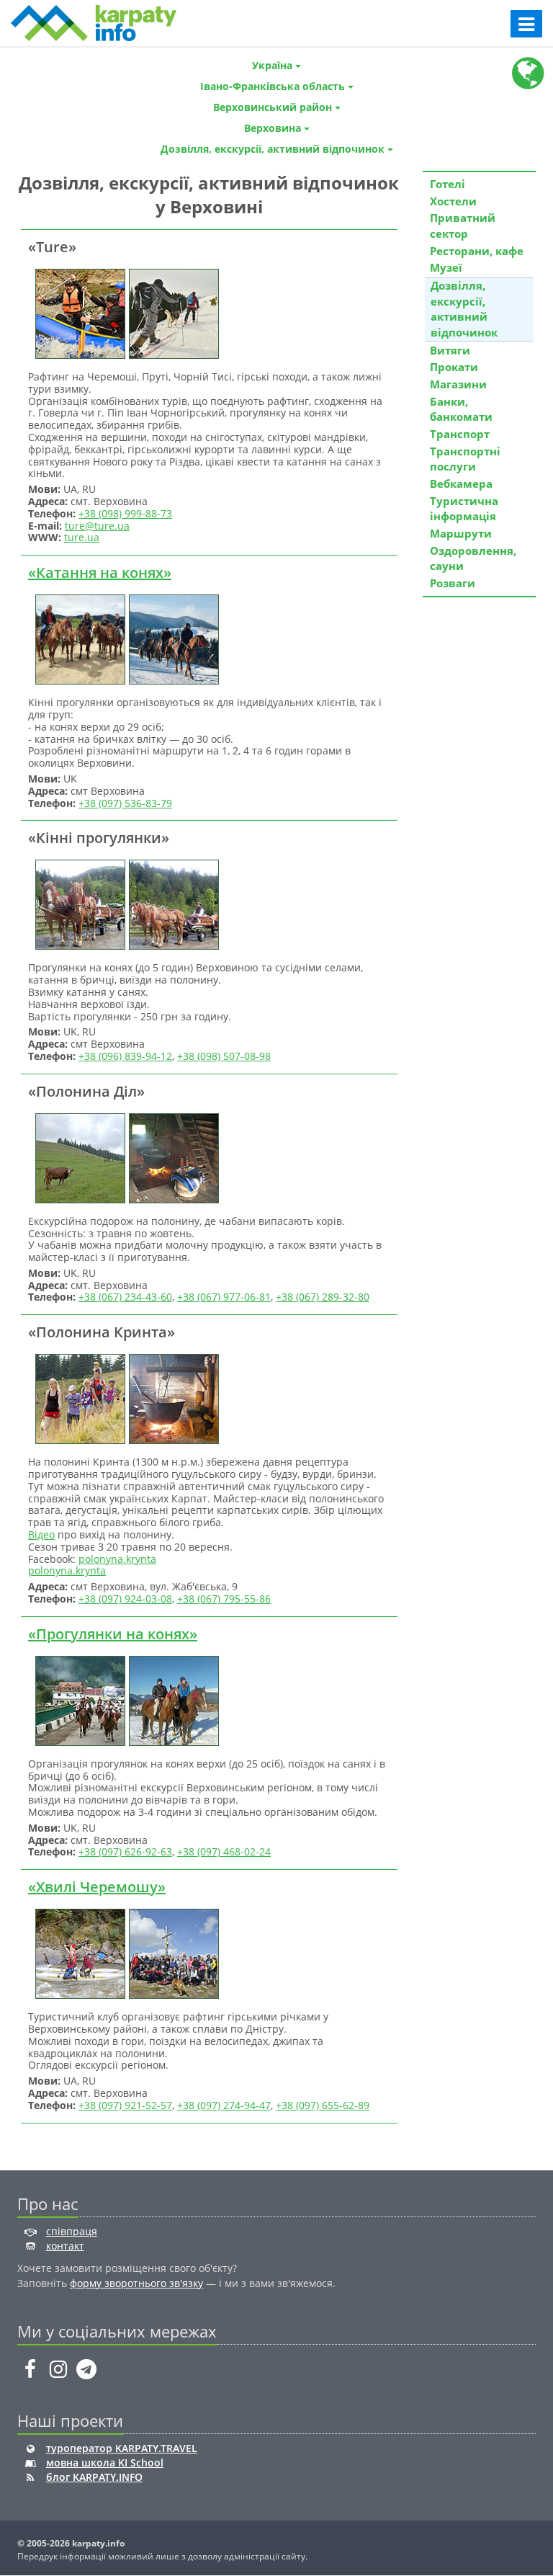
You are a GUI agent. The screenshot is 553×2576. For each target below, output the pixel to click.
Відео (41, 1534)
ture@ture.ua (97, 526)
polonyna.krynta (117, 1559)
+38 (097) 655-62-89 (323, 2105)
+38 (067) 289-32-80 (323, 1297)
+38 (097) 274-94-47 (224, 2105)
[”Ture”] (78, 312)
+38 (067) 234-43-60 (125, 1297)
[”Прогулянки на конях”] (78, 1699)
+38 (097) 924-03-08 (125, 1599)
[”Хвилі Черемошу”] (78, 1952)
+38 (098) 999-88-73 (125, 513)
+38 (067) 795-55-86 (224, 1599)
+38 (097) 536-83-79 (125, 803)
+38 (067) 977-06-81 (224, 1297)
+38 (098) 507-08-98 (224, 1056)
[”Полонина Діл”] (78, 1157)
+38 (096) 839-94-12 (125, 1056)
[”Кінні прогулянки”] (78, 904)
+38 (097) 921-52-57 (125, 2105)
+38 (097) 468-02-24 (224, 1851)
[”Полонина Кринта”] (78, 1398)
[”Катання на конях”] (78, 638)
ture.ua (82, 537)
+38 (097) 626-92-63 (125, 1851)
